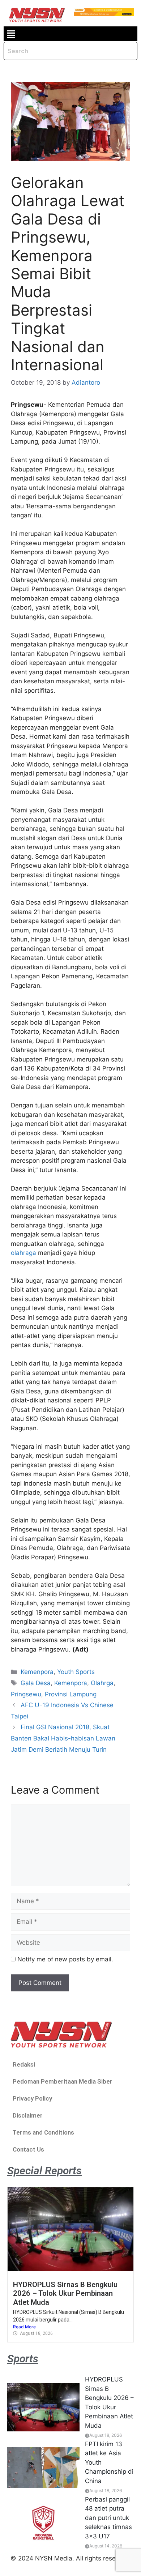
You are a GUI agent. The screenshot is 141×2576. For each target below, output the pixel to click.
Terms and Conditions (43, 2132)
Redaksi (24, 2064)
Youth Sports (76, 1672)
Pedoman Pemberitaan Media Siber (63, 2081)
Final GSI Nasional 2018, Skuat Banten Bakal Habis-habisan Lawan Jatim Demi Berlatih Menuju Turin (63, 1738)
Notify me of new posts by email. (65, 1959)
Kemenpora (37, 1672)
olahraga (23, 1253)
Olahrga (102, 1683)
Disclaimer (28, 2115)
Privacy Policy (32, 2098)
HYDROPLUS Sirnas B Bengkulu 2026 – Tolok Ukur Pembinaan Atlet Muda (65, 2293)
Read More (24, 2327)
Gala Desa (36, 1683)
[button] (11, 34)
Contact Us (28, 2149)
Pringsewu (26, 1694)
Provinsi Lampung (71, 1694)
